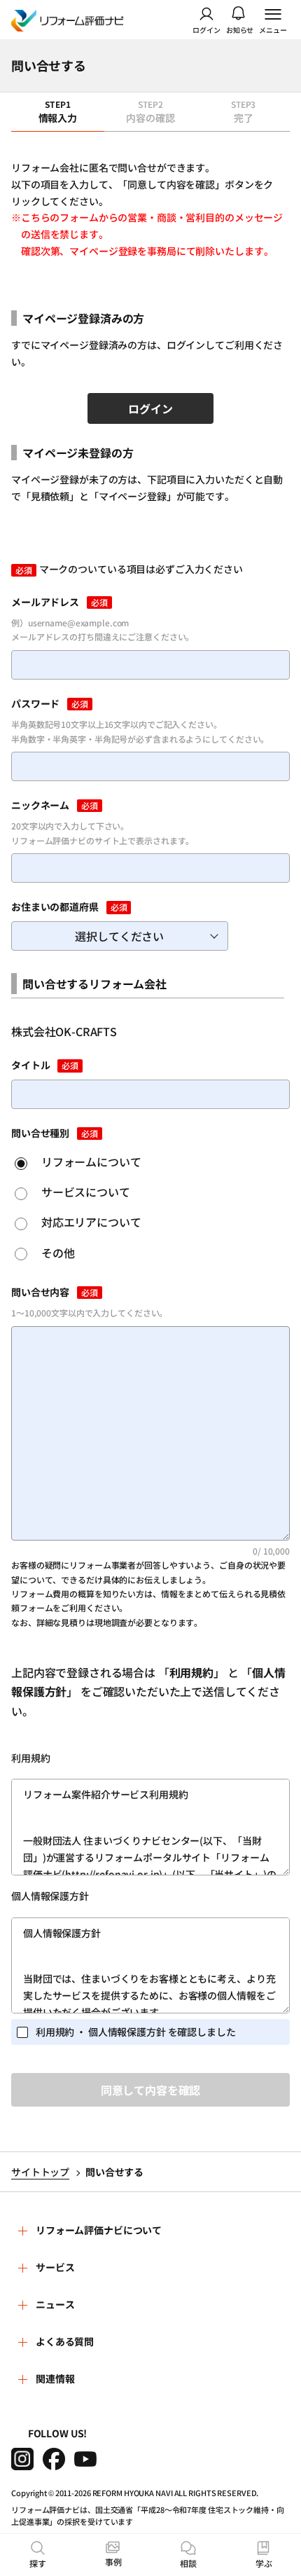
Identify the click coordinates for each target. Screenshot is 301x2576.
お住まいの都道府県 (55, 907)
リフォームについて (90, 1162)
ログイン (206, 29)
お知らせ (240, 29)
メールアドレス (45, 602)
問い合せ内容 (40, 1292)
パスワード (35, 703)
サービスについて (84, 1192)
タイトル (30, 1065)
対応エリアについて (90, 1222)
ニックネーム (40, 805)
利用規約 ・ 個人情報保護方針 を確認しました (136, 2032)
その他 (56, 1253)
